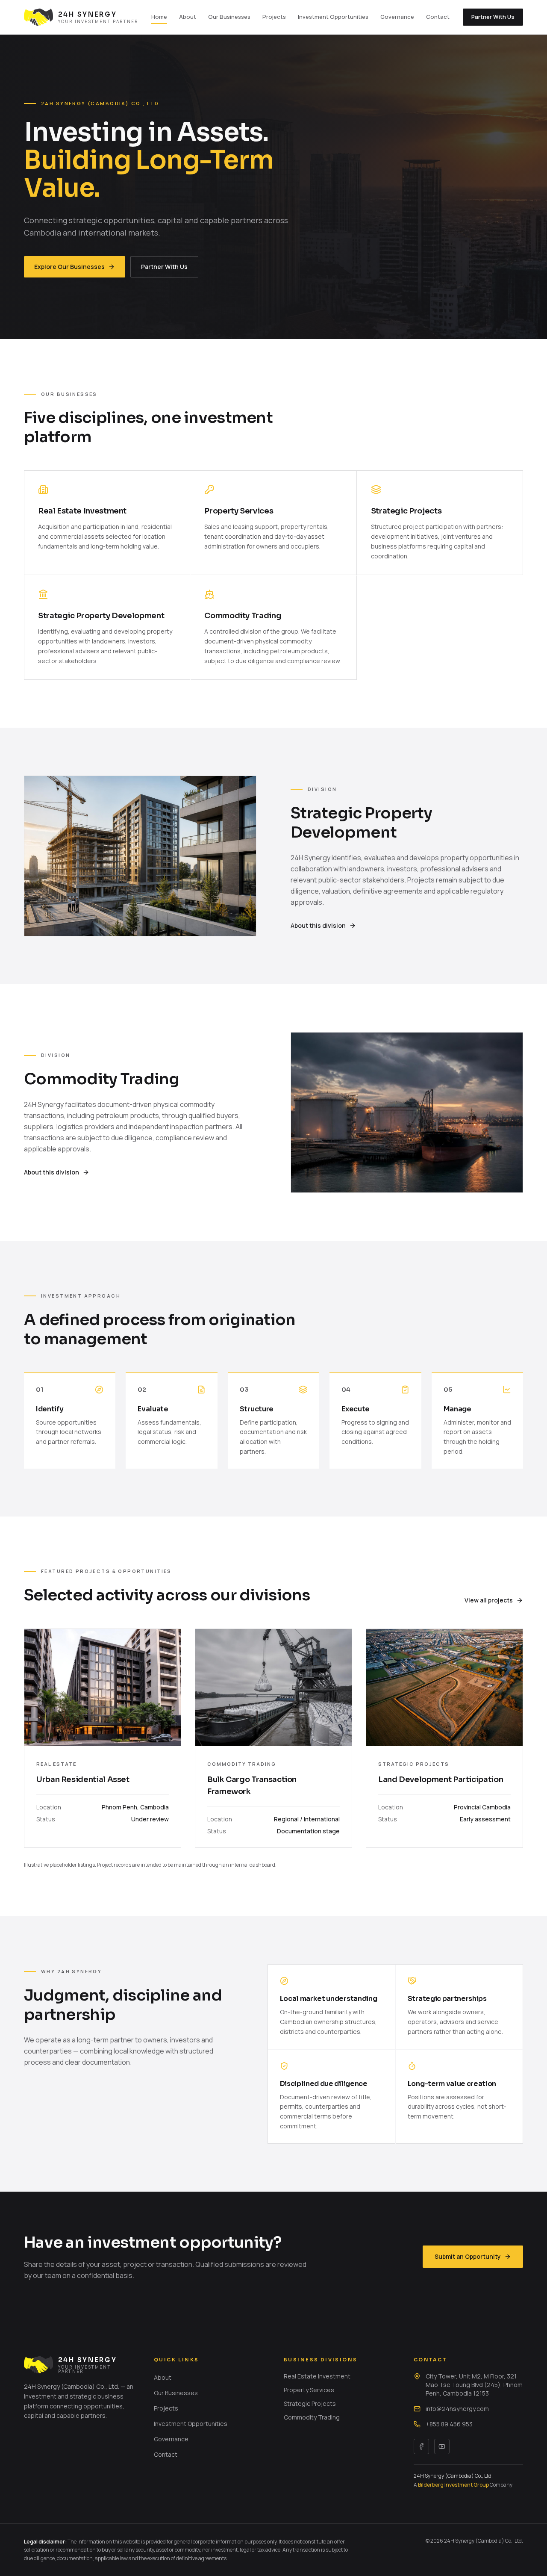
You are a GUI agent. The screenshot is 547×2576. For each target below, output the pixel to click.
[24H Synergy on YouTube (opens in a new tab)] (442, 2446)
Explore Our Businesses (69, 267)
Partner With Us (493, 17)
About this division (318, 925)
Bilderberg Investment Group (453, 2485)
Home (159, 17)
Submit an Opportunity (468, 2256)
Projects (274, 17)
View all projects (489, 1600)
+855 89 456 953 (449, 2424)
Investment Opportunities (333, 17)
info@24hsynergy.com (457, 2409)
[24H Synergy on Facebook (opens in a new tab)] (421, 2446)
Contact (438, 17)
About (188, 17)
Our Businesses (229, 17)
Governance (397, 17)
